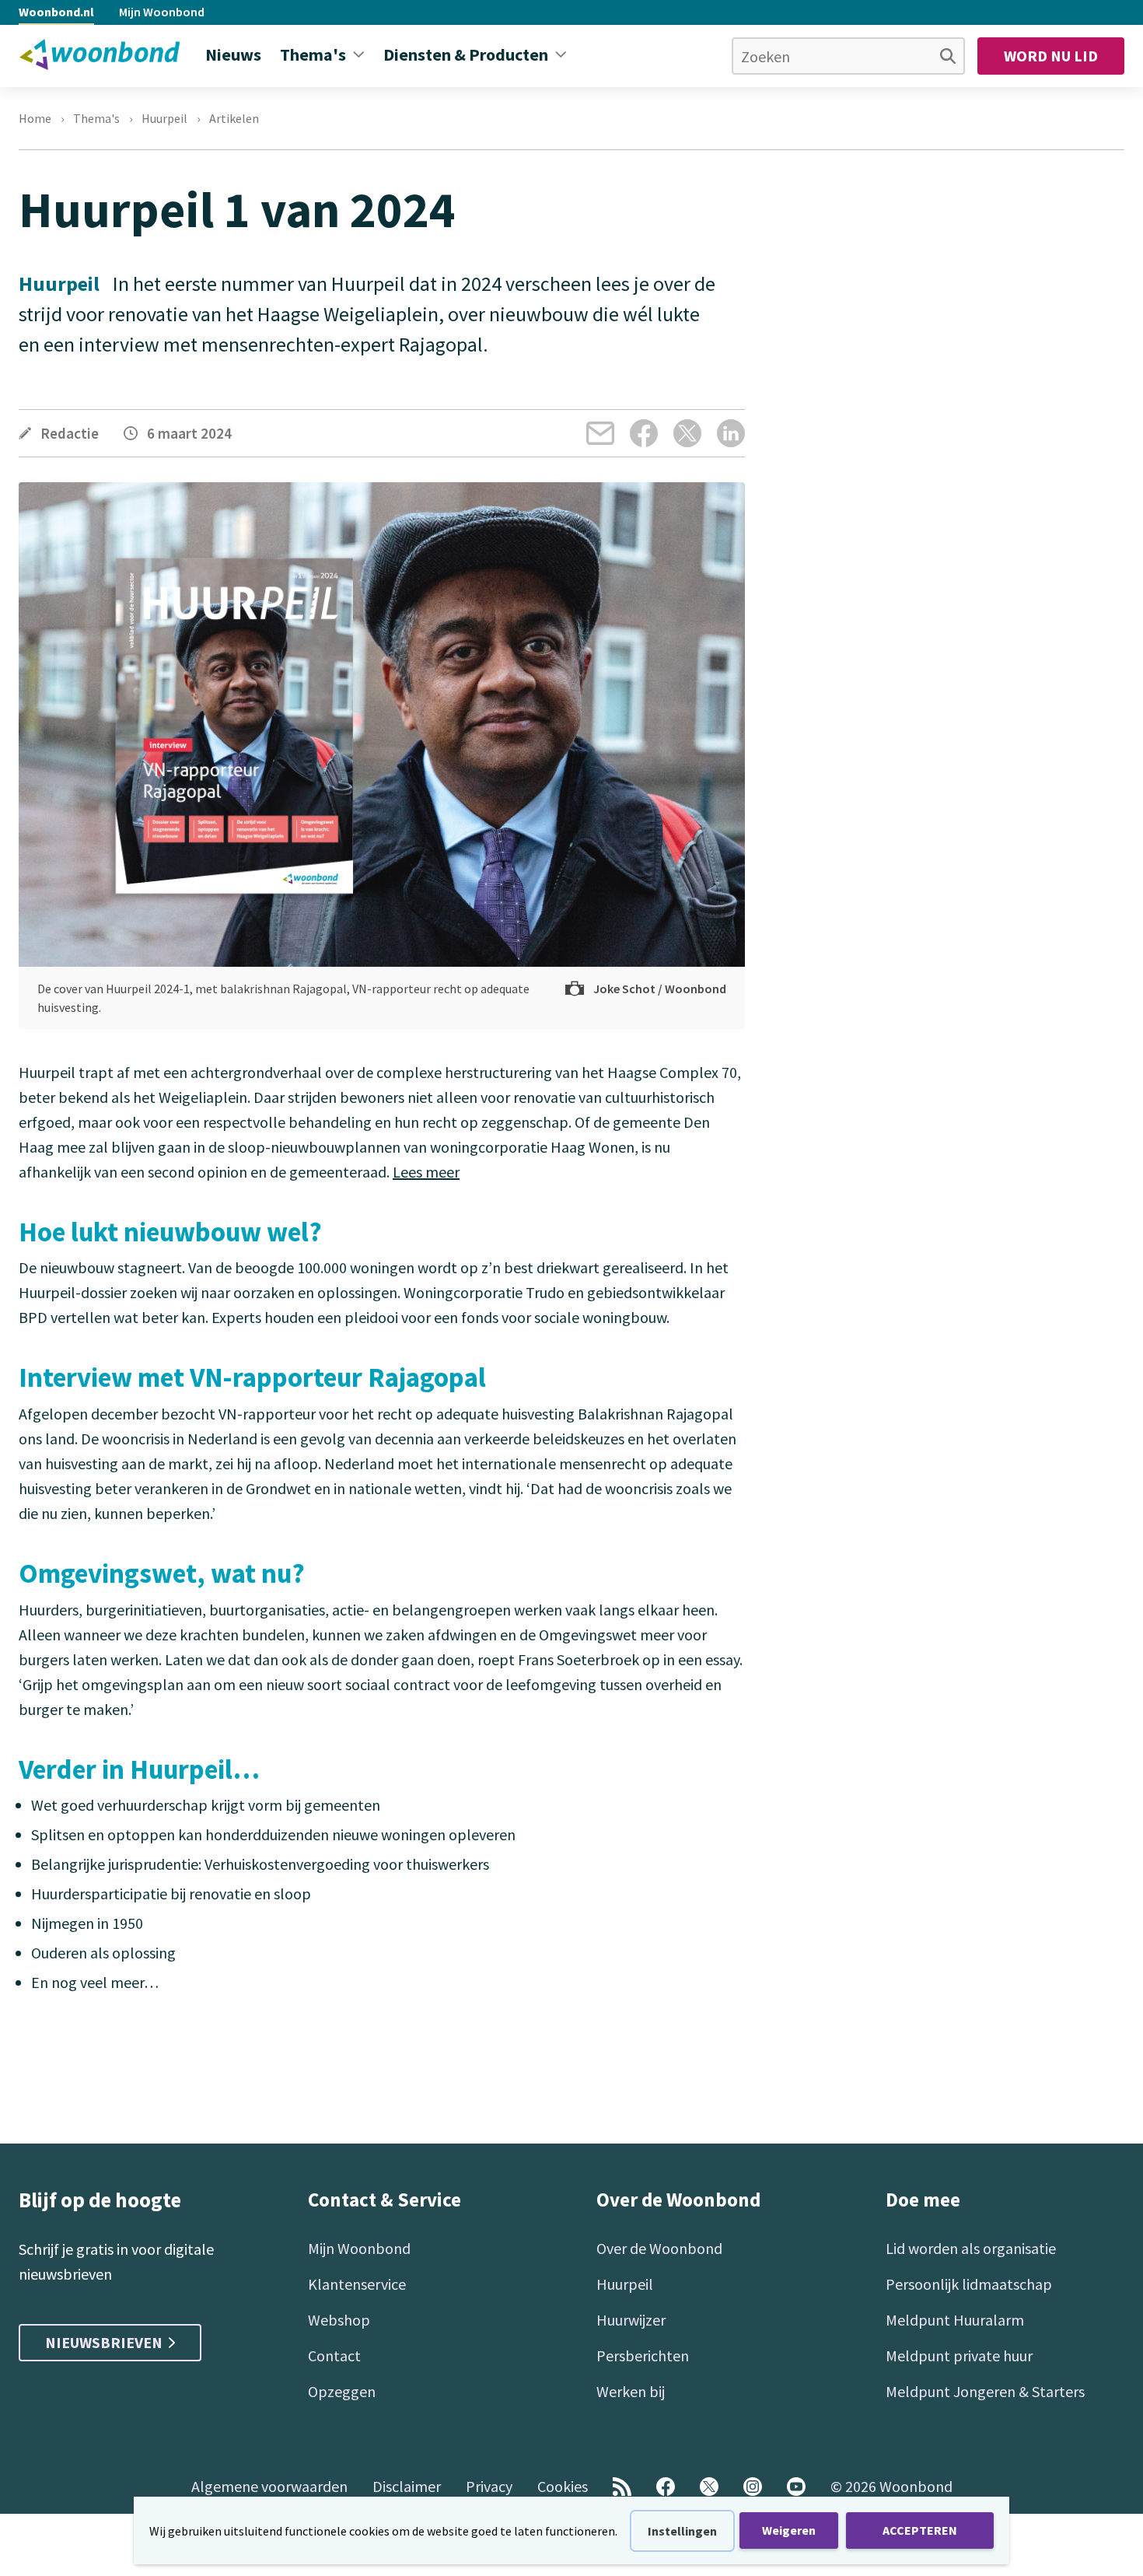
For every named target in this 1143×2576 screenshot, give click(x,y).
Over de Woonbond (659, 2248)
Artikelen (234, 118)
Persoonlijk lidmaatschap (969, 2284)
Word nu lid (1051, 56)
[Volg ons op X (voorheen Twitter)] (709, 2487)
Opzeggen (342, 2391)
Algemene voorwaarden (269, 2486)
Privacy (489, 2486)
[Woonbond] (100, 54)
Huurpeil (164, 118)
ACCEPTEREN (920, 2530)
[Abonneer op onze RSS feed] (622, 2487)
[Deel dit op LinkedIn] (731, 433)
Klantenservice (357, 2284)
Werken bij (631, 2391)
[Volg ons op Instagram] (753, 2487)
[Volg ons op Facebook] (666, 2487)
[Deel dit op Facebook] (644, 433)
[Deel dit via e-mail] (600, 433)
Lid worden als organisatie (971, 2248)
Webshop (339, 2320)
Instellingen (682, 2531)
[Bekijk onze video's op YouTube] (796, 2487)
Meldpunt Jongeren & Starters (985, 2391)
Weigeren (789, 2530)
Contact (334, 2355)
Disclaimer (407, 2486)
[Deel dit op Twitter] (687, 433)
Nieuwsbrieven (104, 2342)
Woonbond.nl (56, 12)
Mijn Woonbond (162, 12)
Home (35, 118)
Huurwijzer (631, 2320)
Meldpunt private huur (959, 2355)
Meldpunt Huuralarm (955, 2320)
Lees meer (426, 1172)
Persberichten (643, 2355)
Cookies (563, 2486)
